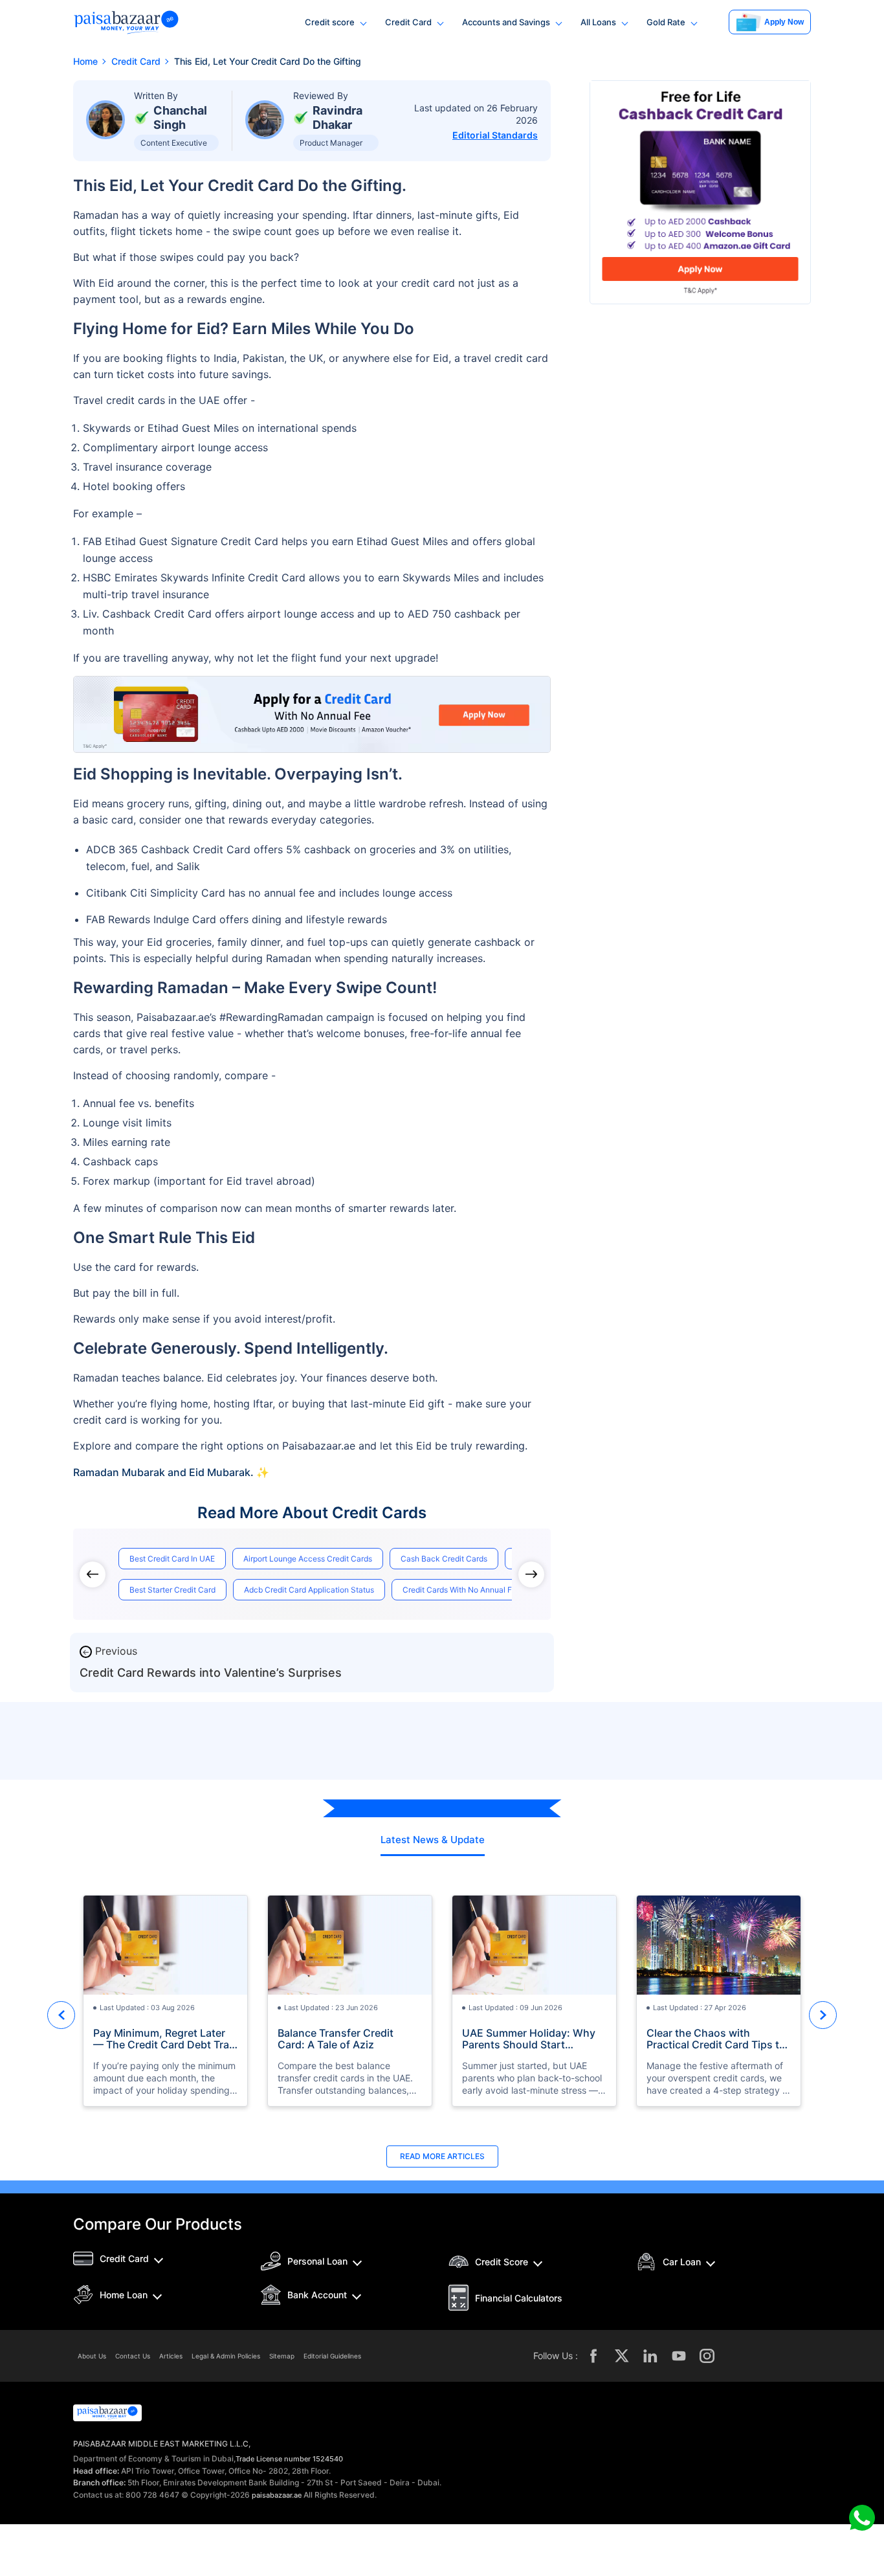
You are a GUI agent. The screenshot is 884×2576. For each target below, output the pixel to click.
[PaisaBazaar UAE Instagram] (707, 2356)
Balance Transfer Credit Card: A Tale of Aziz (336, 2039)
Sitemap (282, 2356)
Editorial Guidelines (332, 2356)
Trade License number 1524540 (289, 2459)
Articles (171, 2356)
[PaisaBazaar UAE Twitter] (622, 2356)
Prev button (61, 2015)
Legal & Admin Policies (226, 2356)
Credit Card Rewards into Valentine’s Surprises (211, 1673)
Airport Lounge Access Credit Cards (308, 1559)
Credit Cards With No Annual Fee (462, 1590)
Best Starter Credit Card (172, 1590)
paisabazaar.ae (277, 2495)
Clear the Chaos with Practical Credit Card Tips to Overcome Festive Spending (716, 2039)
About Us (92, 2356)
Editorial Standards (495, 135)
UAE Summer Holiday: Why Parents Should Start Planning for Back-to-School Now (532, 2039)
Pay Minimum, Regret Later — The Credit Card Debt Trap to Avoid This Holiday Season (165, 2039)
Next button (823, 2015)
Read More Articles (442, 2156)
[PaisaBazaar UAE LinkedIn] (650, 2356)
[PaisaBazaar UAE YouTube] (679, 2356)
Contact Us (133, 2356)
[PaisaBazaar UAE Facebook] (593, 2356)
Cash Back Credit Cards (444, 1559)
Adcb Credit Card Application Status (309, 1590)
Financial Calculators (519, 2298)
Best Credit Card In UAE (172, 1559)
